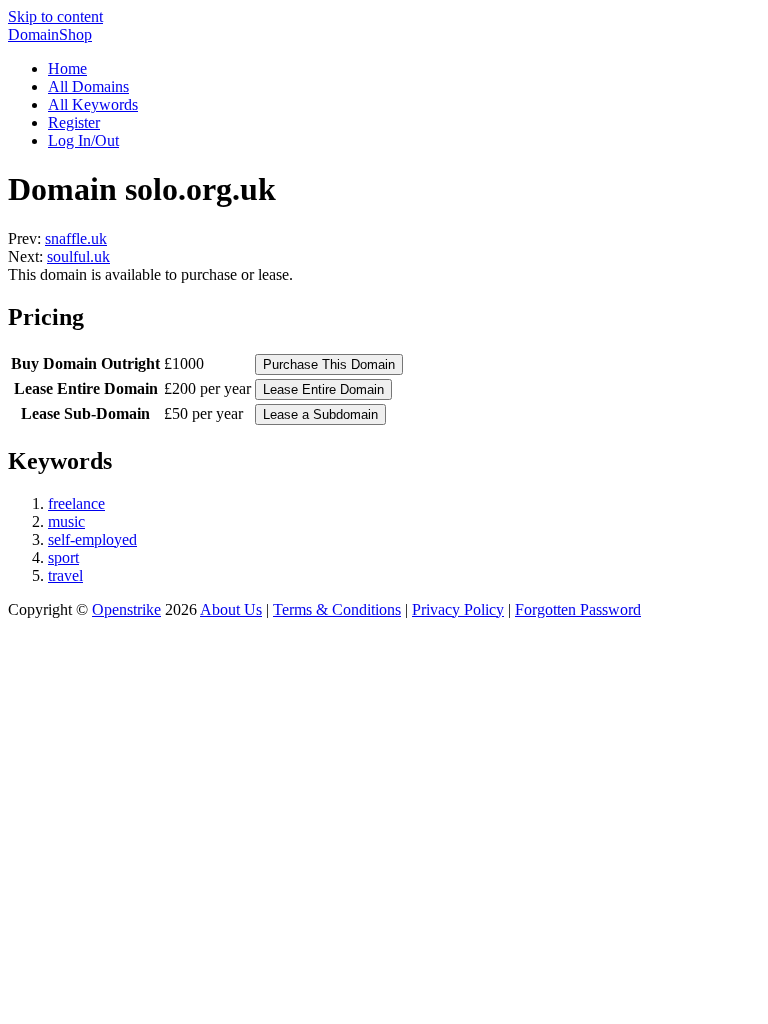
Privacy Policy (458, 609)
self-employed (92, 539)
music (66, 521)
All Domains (88, 86)
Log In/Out (83, 140)
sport (63, 557)
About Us (231, 609)
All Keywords (93, 104)
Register (74, 122)
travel (65, 575)
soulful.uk (78, 256)
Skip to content (55, 16)
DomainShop (50, 34)
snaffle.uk (76, 238)
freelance (76, 503)
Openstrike (126, 609)
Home (67, 68)
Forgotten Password (578, 609)
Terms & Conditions (337, 609)
